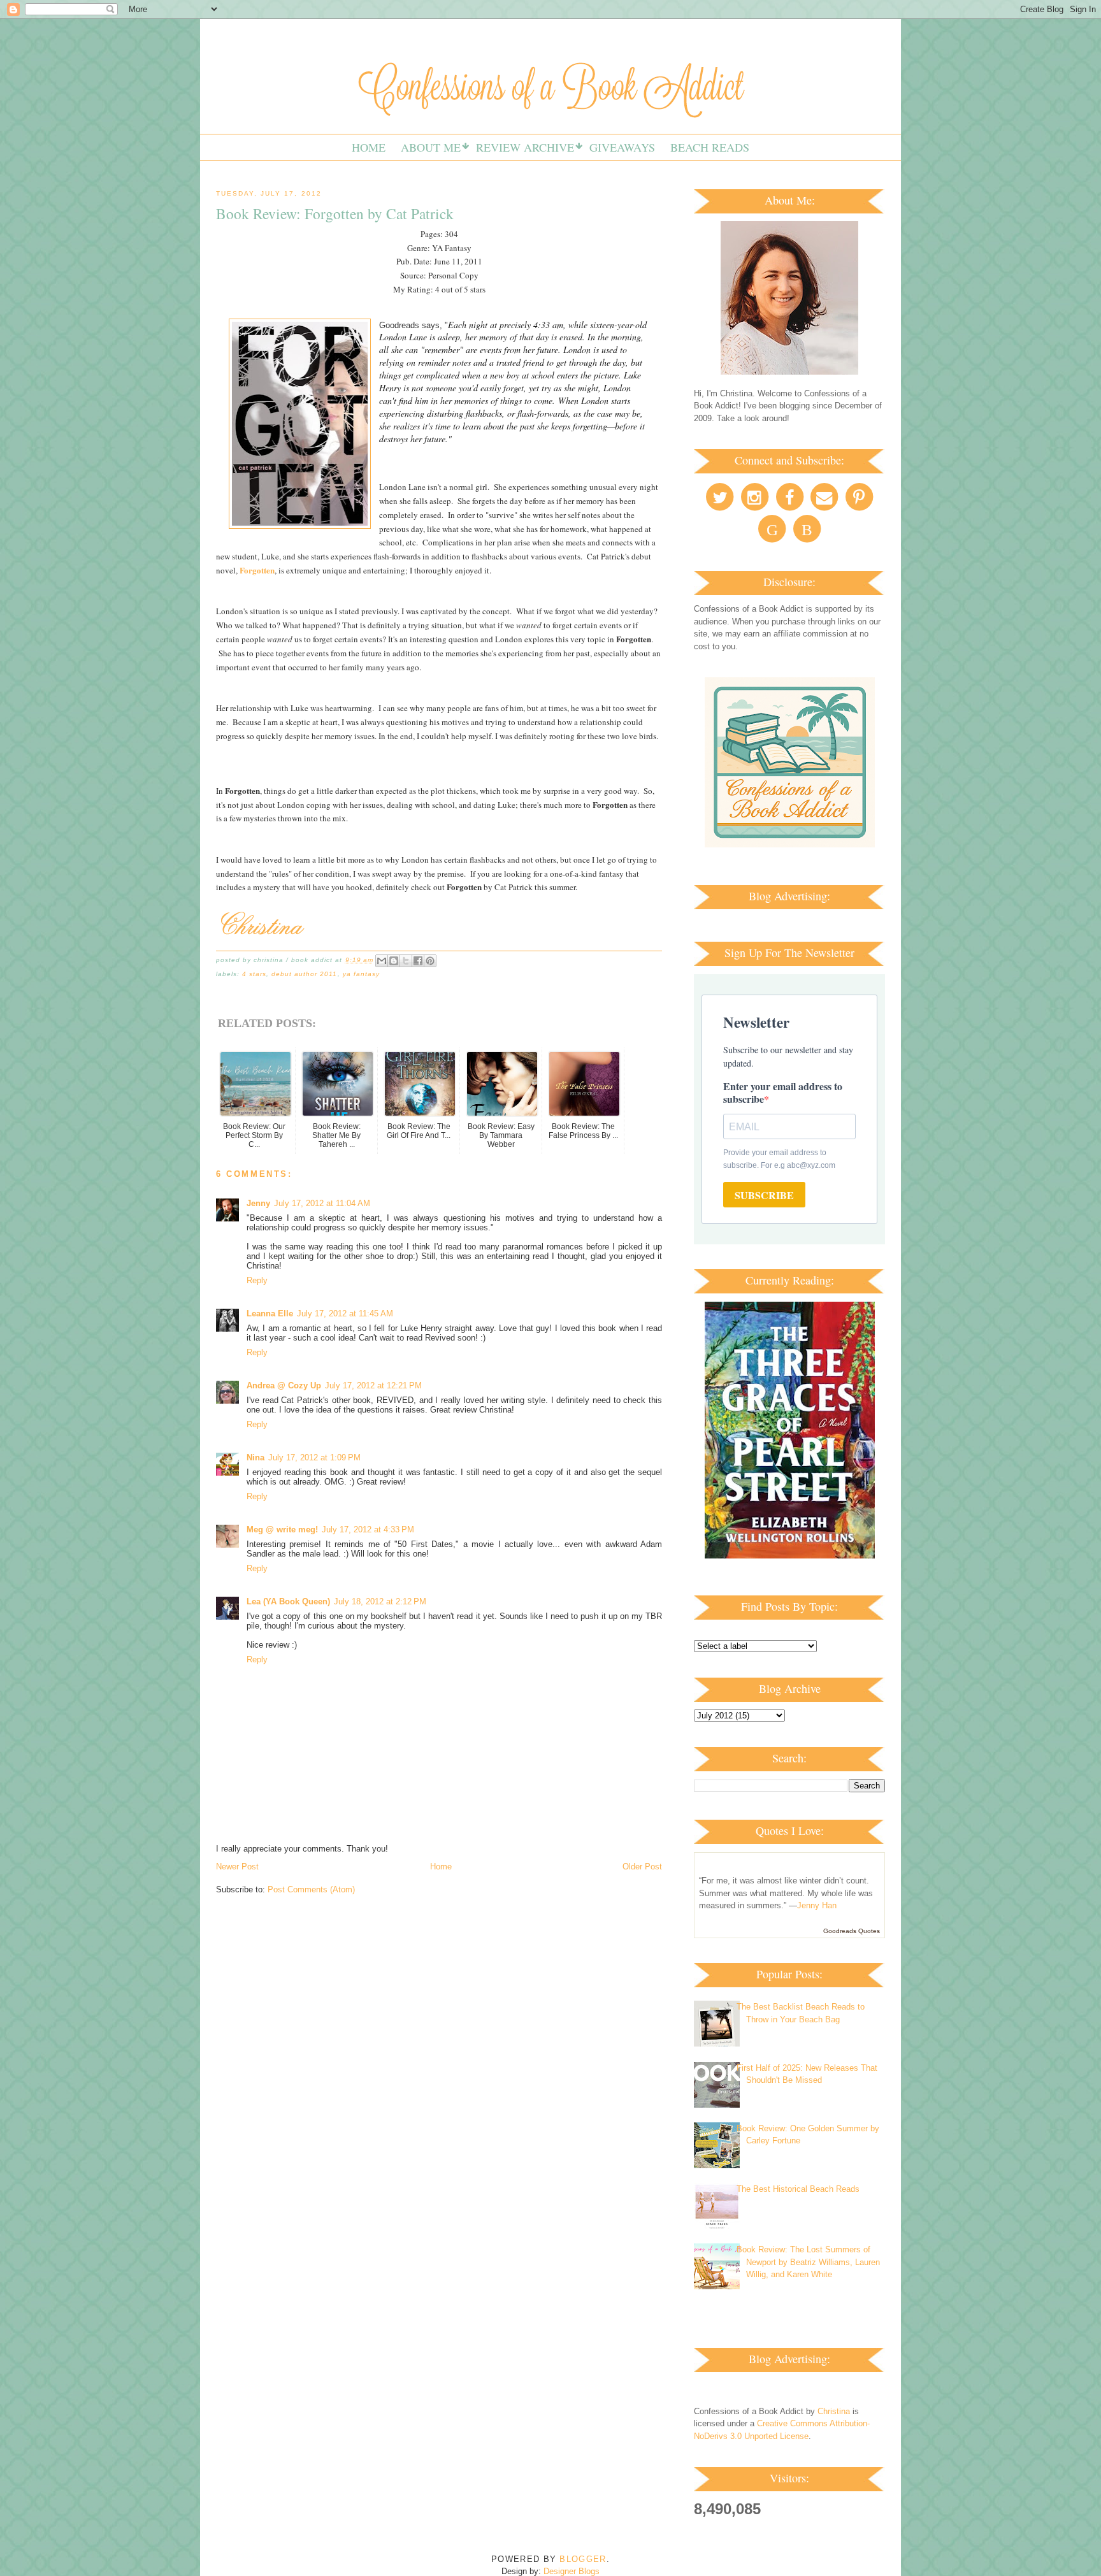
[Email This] (382, 961)
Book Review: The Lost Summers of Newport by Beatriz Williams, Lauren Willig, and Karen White (808, 2262)
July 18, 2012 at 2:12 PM (380, 1601)
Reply (257, 1280)
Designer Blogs (572, 2571)
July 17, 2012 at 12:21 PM (373, 1385)
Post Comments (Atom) (311, 1889)
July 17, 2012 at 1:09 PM (314, 1457)
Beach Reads (710, 147)
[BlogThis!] (394, 961)
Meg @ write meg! (282, 1529)
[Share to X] (406, 961)
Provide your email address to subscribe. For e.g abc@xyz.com (779, 1159)
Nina (255, 1457)
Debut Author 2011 (304, 974)
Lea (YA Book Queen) (288, 1601)
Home (369, 147)
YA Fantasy (361, 974)
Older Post (642, 1867)
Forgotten (257, 570)
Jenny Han (817, 1905)
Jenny (258, 1203)
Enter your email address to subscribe (783, 1092)
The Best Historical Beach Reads (798, 2189)
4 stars (254, 974)
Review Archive (525, 147)
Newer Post (237, 1867)
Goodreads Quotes (852, 1931)
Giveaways (622, 147)
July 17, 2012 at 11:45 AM (345, 1313)
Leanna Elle (270, 1313)
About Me (431, 147)
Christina (834, 2411)
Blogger (583, 2559)
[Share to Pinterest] (430, 961)
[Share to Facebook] (418, 961)
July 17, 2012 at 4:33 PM (368, 1529)
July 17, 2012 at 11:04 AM (322, 1203)
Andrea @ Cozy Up (284, 1385)
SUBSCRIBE (764, 1195)
